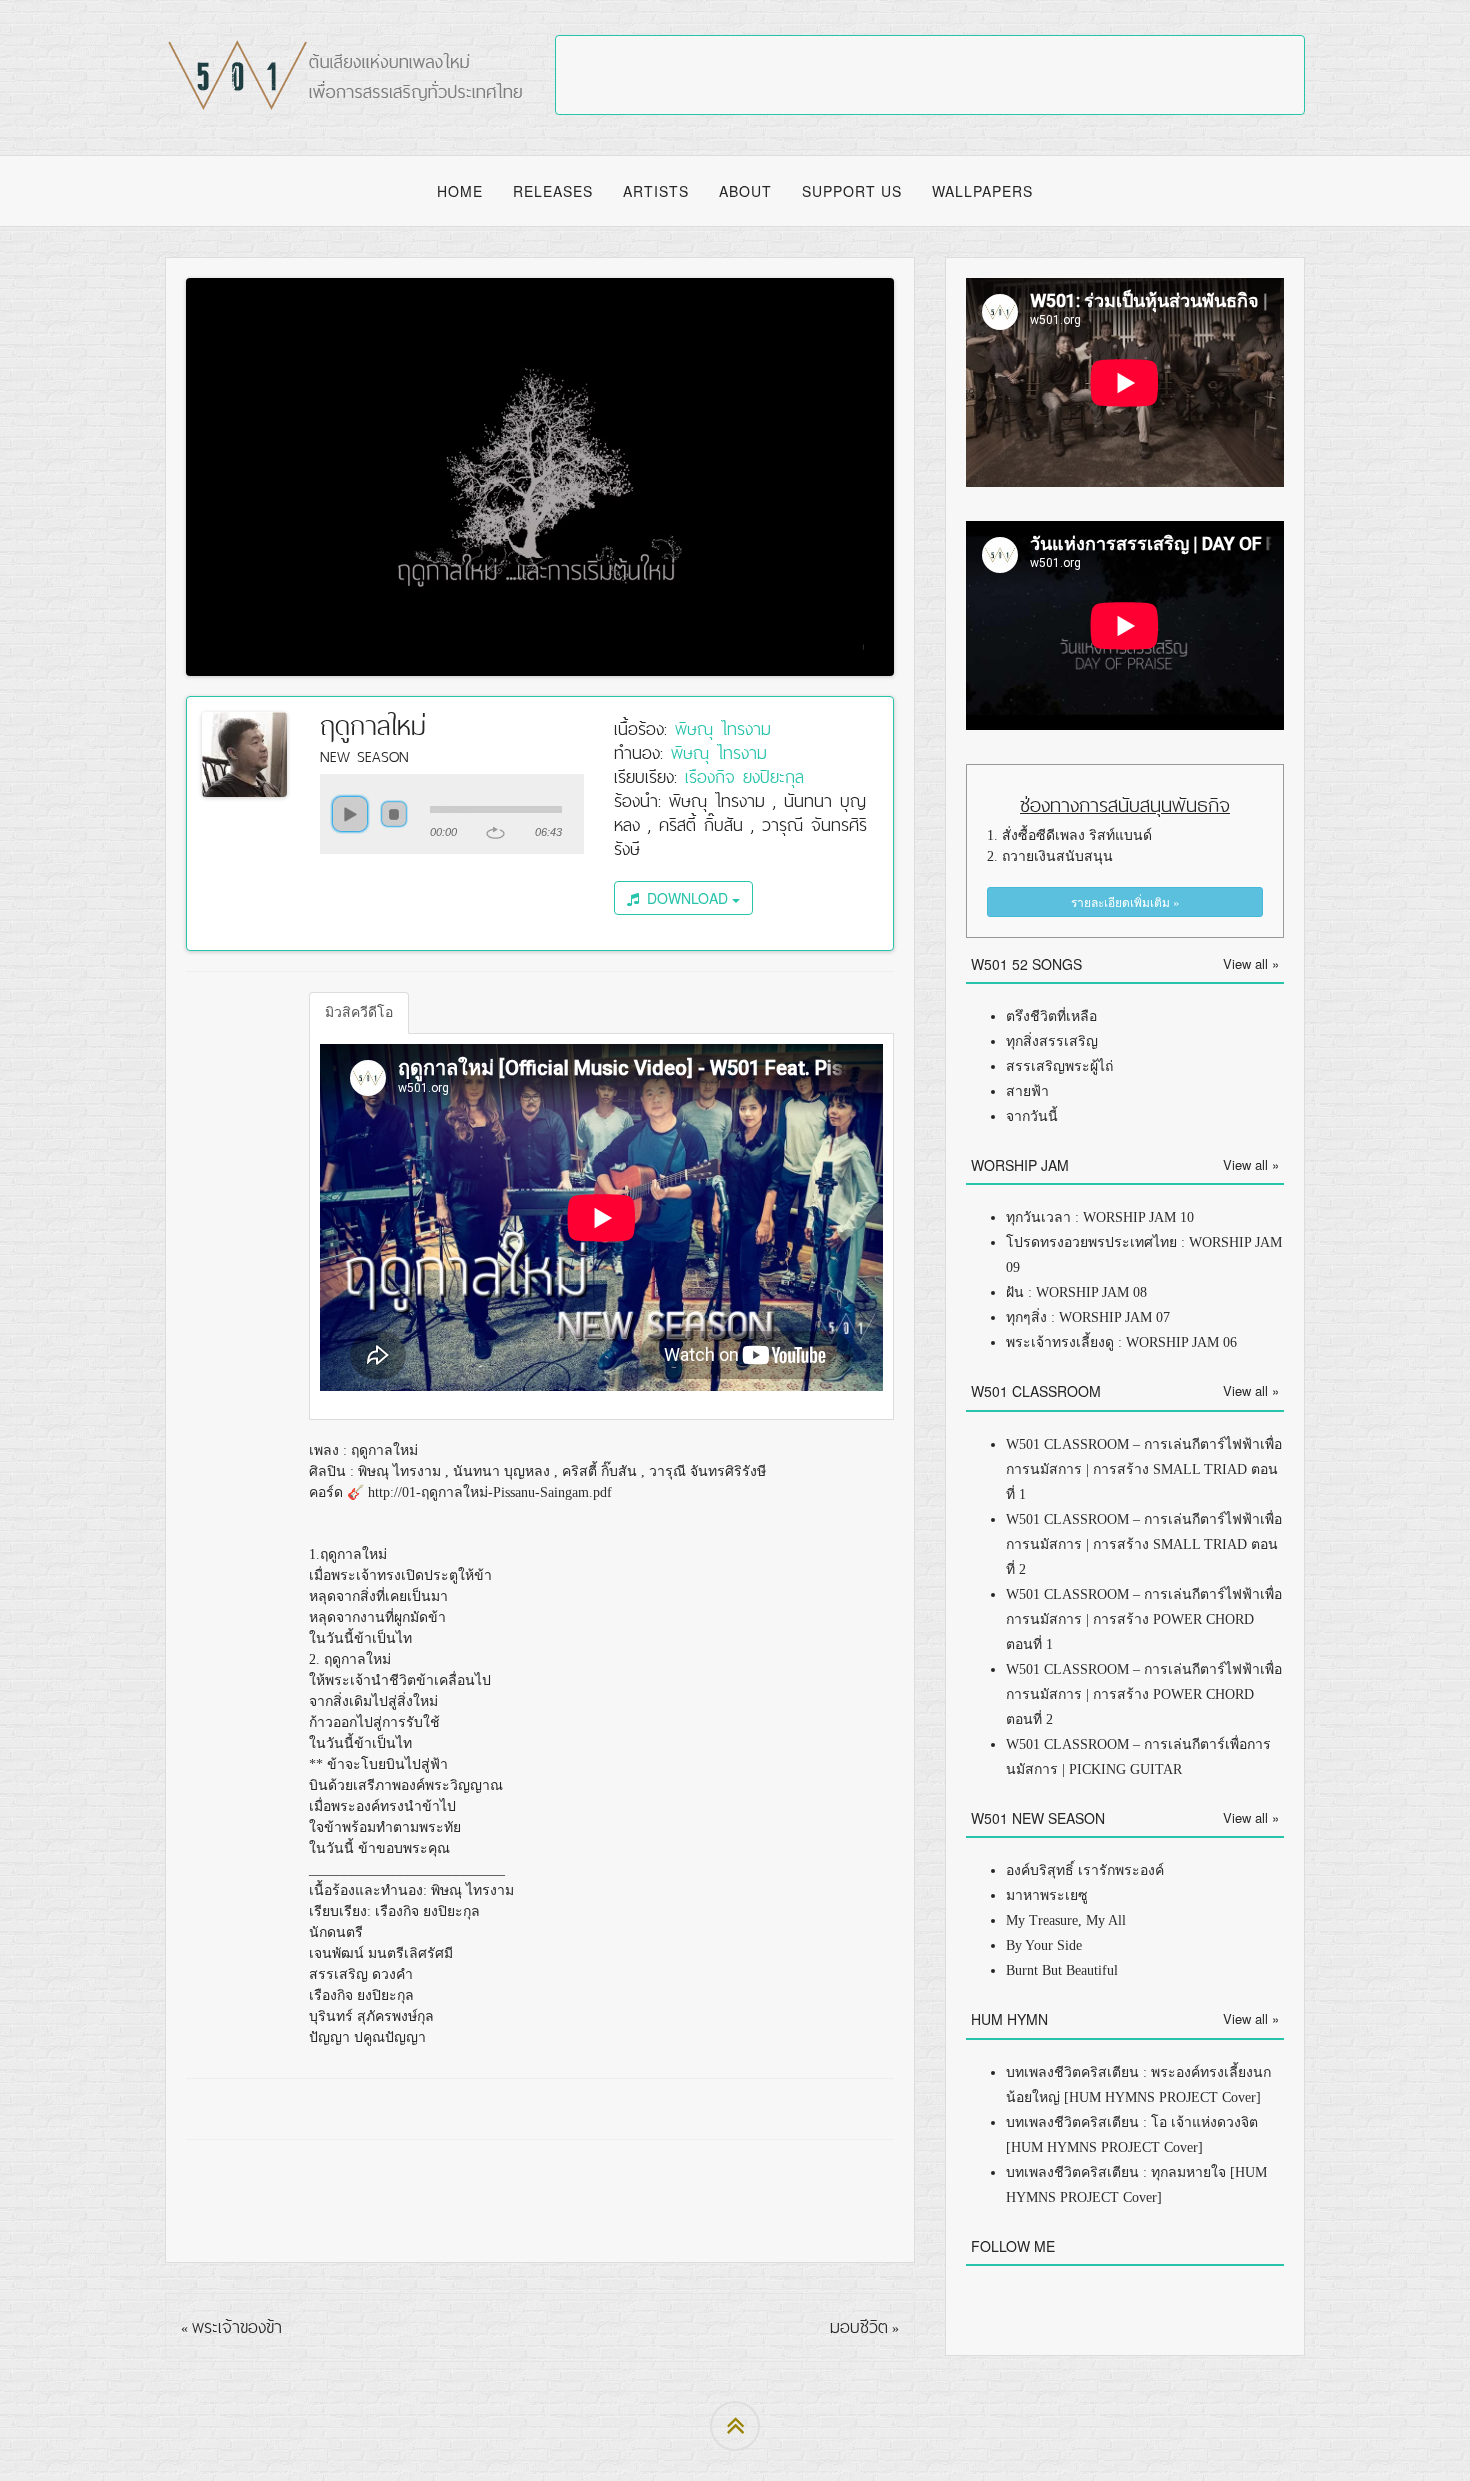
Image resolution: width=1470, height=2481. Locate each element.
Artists (656, 191)
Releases (553, 191)
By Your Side (1044, 1945)
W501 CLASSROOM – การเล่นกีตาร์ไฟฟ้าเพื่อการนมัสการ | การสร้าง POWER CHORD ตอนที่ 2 (1144, 1694)
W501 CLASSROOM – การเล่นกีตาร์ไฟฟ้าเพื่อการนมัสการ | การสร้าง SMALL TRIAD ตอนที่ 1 (1144, 1469)
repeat (495, 833)
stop (394, 814)
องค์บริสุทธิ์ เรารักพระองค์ (1085, 1870)
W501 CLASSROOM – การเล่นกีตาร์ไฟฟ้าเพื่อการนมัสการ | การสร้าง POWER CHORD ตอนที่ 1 (1144, 1619)
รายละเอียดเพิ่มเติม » (1125, 901)
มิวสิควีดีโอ (359, 1012)
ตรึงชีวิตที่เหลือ (1051, 1016)
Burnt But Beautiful (1062, 1970)
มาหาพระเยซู (1047, 1895)
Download (685, 898)
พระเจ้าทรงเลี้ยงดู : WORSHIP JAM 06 (1121, 1342)
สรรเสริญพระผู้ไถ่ (1059, 1066)
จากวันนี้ (1032, 1116)
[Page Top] (735, 2426)
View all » (1251, 963)
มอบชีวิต (859, 2326)
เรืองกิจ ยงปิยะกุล (744, 776)
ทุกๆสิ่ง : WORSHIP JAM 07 (1088, 1317)
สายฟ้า (1027, 1091)
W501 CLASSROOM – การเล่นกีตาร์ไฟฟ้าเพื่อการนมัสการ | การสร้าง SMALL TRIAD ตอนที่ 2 (1144, 1544)
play (350, 814)
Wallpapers (982, 191)
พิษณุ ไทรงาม (723, 728)
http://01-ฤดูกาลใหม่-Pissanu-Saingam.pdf (490, 1492)
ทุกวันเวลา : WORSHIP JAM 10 (1100, 1217)
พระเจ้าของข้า (237, 2326)
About (745, 191)
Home (460, 191)
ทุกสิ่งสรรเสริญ (1052, 1041)
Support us (852, 191)
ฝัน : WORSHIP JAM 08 (1076, 1292)
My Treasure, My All (1066, 1920)
